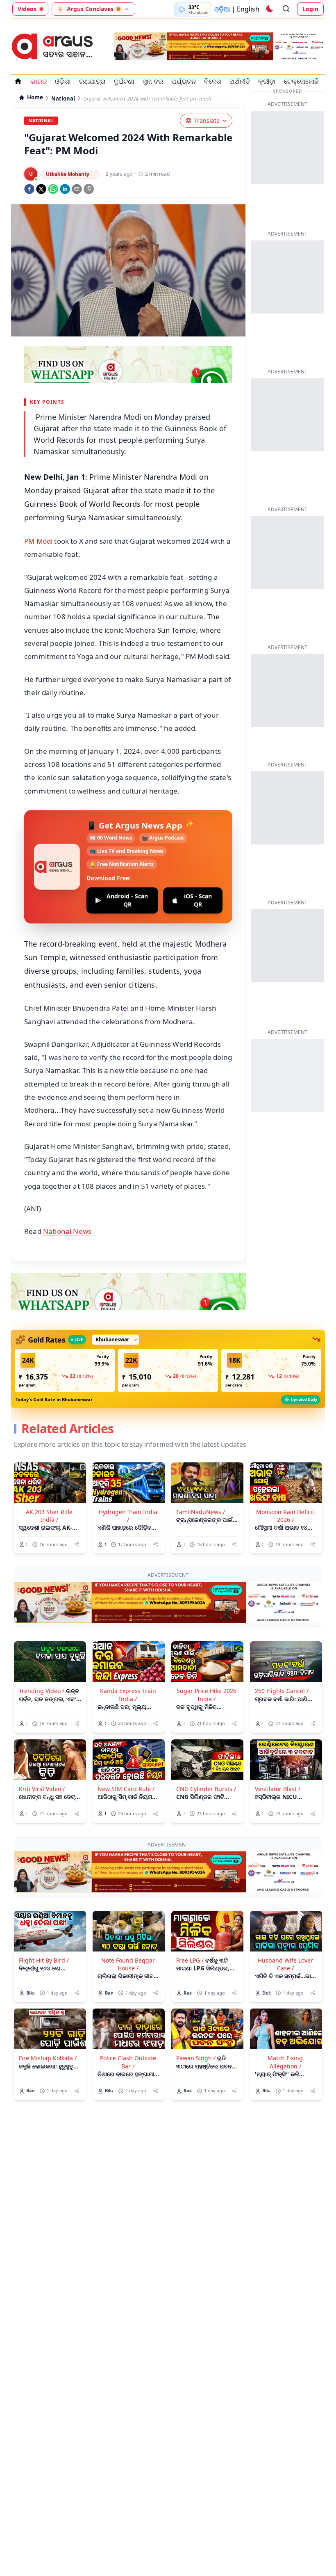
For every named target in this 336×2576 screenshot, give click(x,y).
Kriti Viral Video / (42, 1789)
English (248, 9)
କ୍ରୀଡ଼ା (267, 81)
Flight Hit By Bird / (44, 1960)
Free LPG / (190, 1960)
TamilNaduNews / (201, 1512)
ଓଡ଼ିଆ (222, 9)
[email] (77, 189)
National (63, 99)
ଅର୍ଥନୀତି (240, 81)
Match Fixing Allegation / (285, 2062)
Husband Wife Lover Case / (285, 1964)
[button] (65, 1370)
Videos (27, 9)
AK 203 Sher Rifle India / (49, 1516)
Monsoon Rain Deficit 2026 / (285, 1516)
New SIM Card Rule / (126, 1789)
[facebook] (29, 189)
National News (67, 1231)
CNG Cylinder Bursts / (206, 1789)
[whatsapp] (53, 189)
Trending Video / (42, 1691)
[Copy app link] (89, 189)
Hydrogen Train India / (128, 1516)
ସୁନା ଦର (153, 81)
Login (310, 9)
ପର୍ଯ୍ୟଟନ (184, 81)
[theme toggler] (269, 9)
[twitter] (41, 189)
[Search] (286, 9)
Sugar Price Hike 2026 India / (207, 1695)
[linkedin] (65, 189)
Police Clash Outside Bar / (128, 2062)
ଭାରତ (39, 81)
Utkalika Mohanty (68, 174)
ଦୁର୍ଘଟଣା (124, 81)
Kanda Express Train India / (128, 1695)
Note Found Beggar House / (128, 1964)
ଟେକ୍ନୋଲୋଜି (301, 81)
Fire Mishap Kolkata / (48, 2058)
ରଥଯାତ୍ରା (92, 81)
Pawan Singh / (196, 2058)
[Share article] (77, 1544)
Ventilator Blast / (278, 1789)
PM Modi (38, 541)
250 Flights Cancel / (282, 1691)
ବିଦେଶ (213, 81)
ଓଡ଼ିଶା (63, 81)
